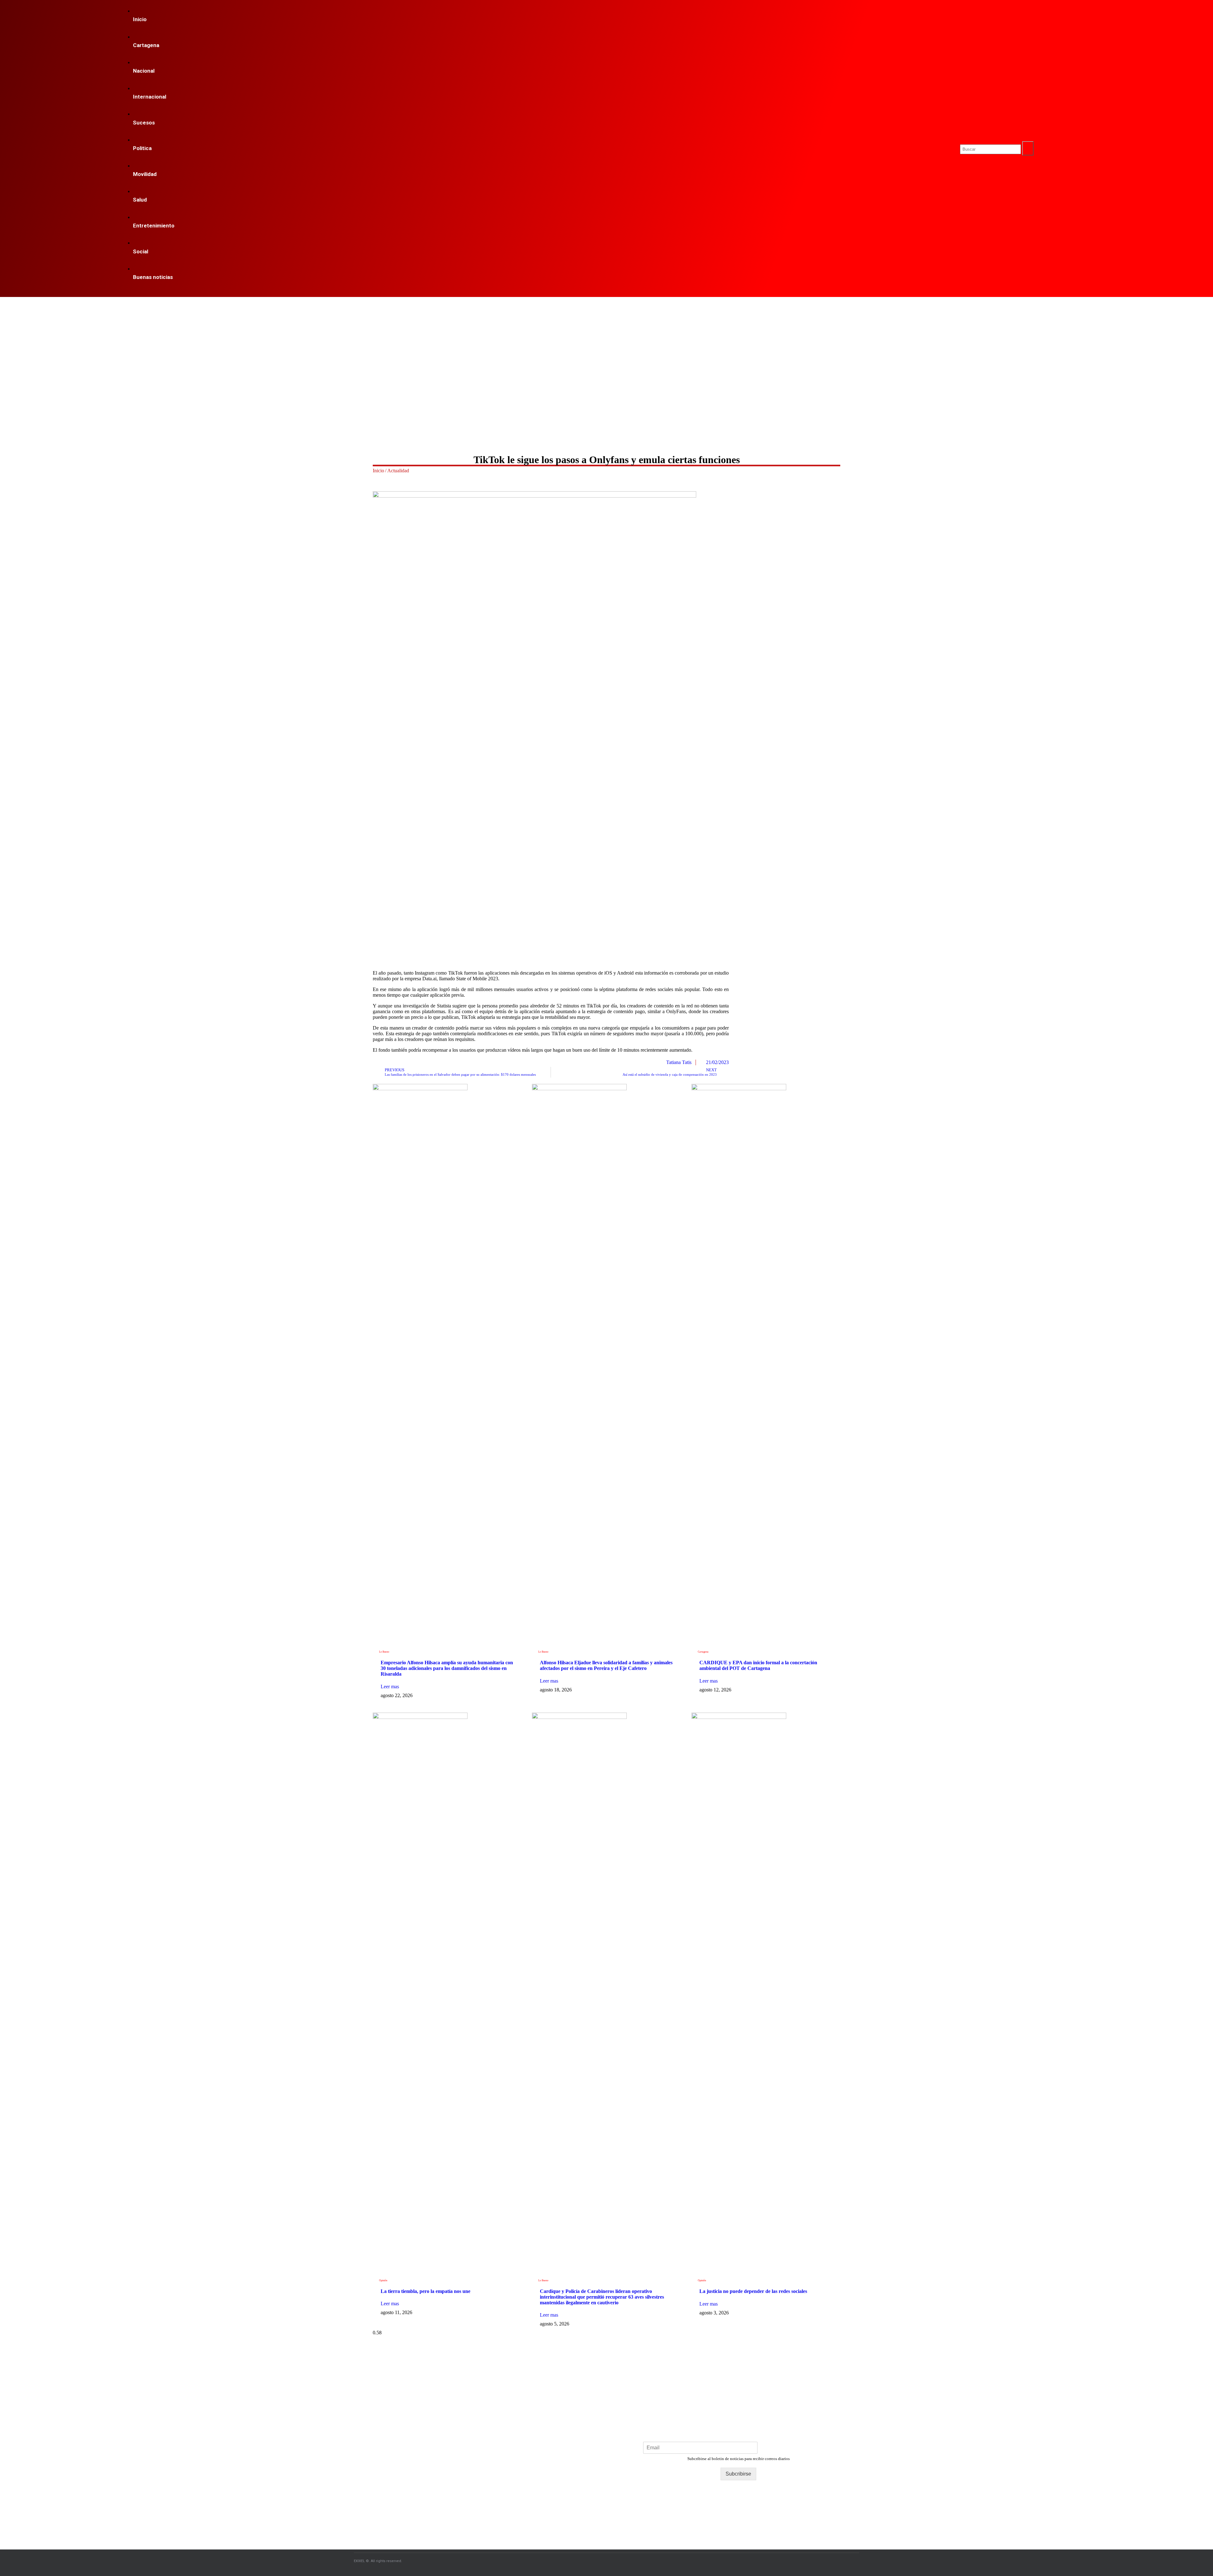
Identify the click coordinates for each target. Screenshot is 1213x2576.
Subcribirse (738, 2474)
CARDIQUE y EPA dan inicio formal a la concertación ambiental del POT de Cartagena (758, 1665)
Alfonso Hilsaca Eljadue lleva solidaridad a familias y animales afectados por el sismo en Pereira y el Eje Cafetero (606, 1665)
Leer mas (390, 1687)
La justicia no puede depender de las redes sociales (753, 2291)
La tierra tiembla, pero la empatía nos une (425, 2291)
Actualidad (398, 471)
